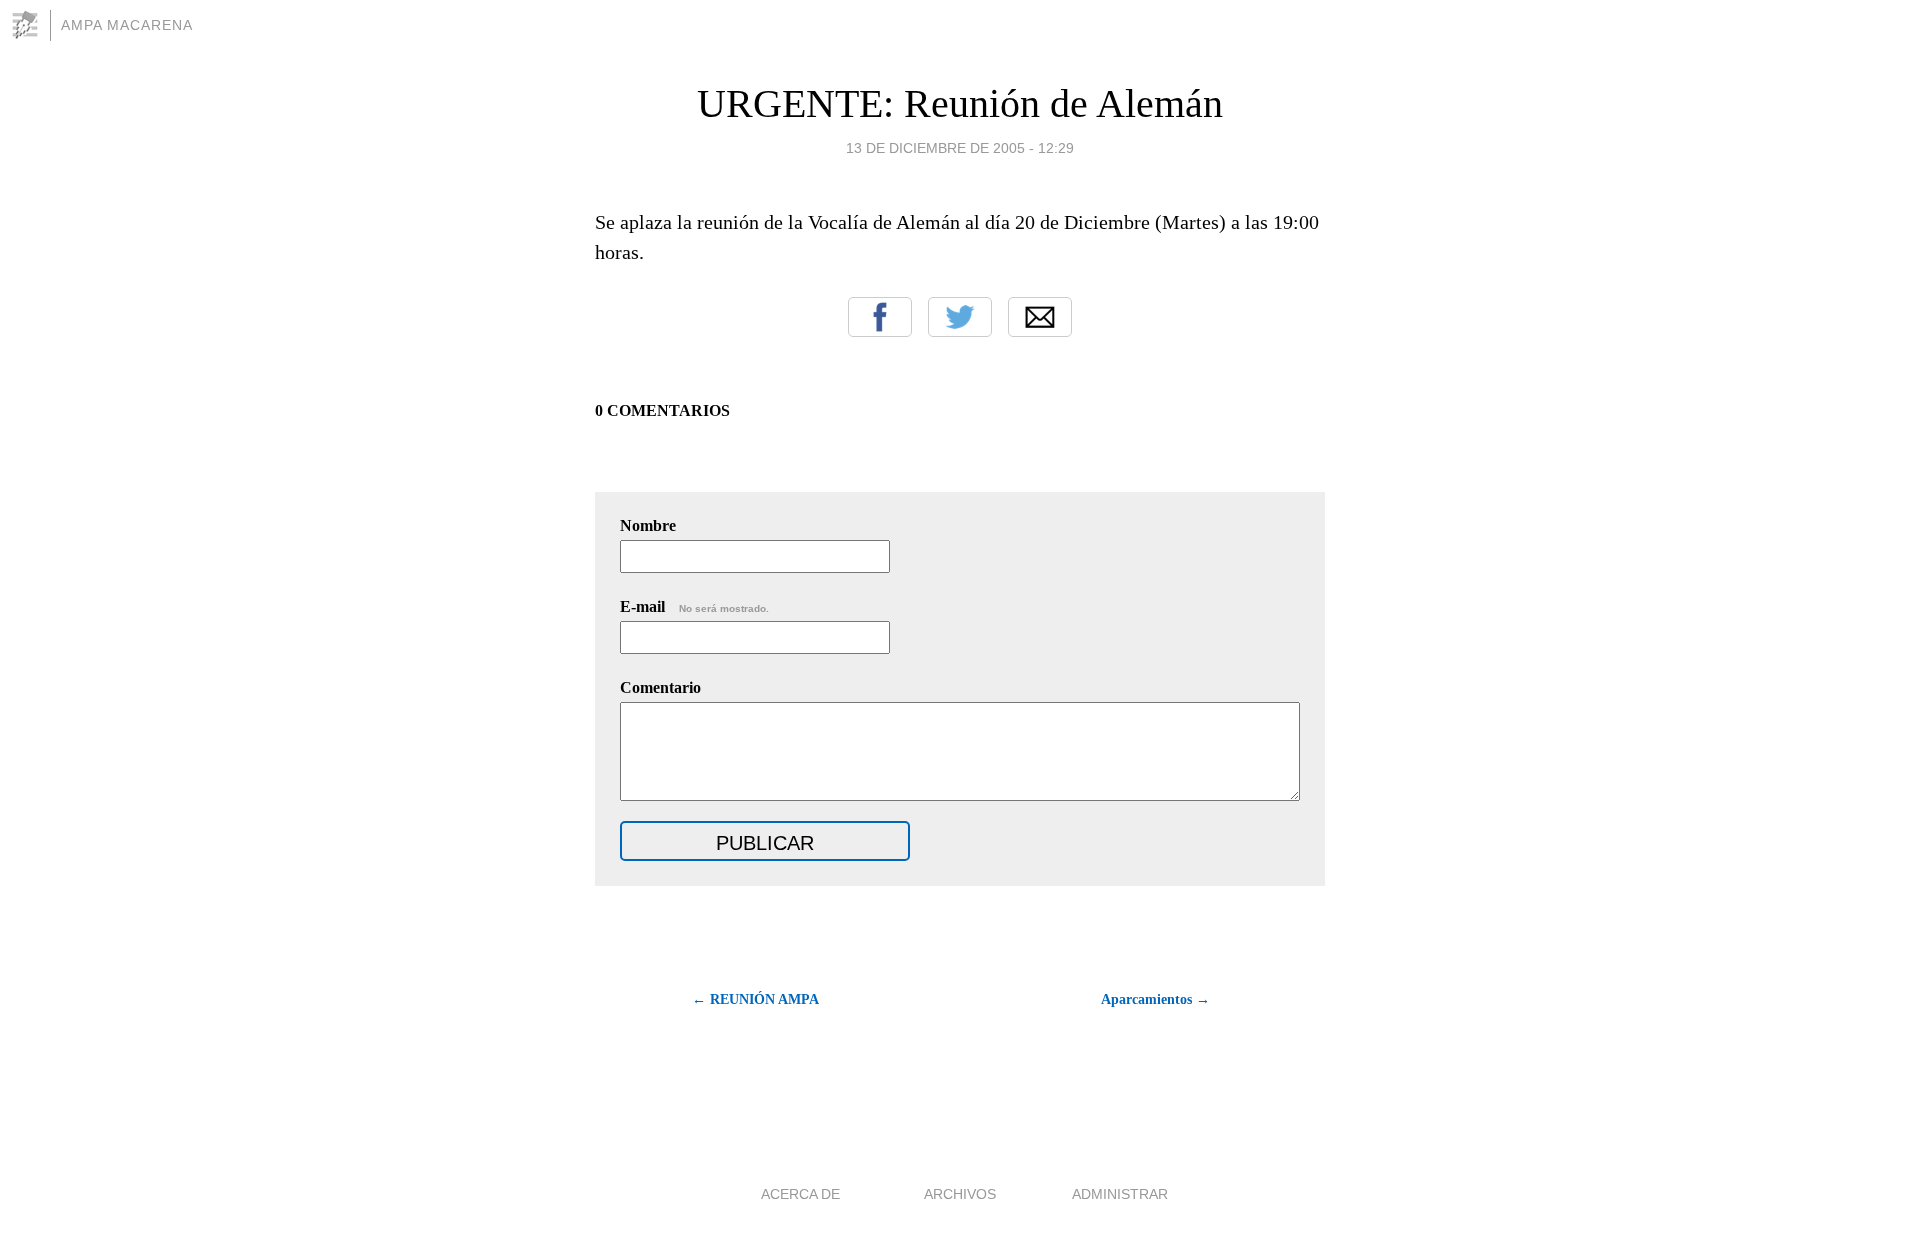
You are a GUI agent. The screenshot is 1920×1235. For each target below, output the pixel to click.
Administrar (1120, 1194)
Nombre (648, 525)
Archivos (960, 1194)
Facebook (880, 317)
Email (1040, 317)
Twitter (960, 317)
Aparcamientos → (1155, 999)
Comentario (660, 687)
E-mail (694, 606)
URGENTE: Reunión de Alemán (960, 103)
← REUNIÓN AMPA (755, 999)
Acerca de (800, 1194)
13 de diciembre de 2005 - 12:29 (960, 148)
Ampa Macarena (127, 25)
